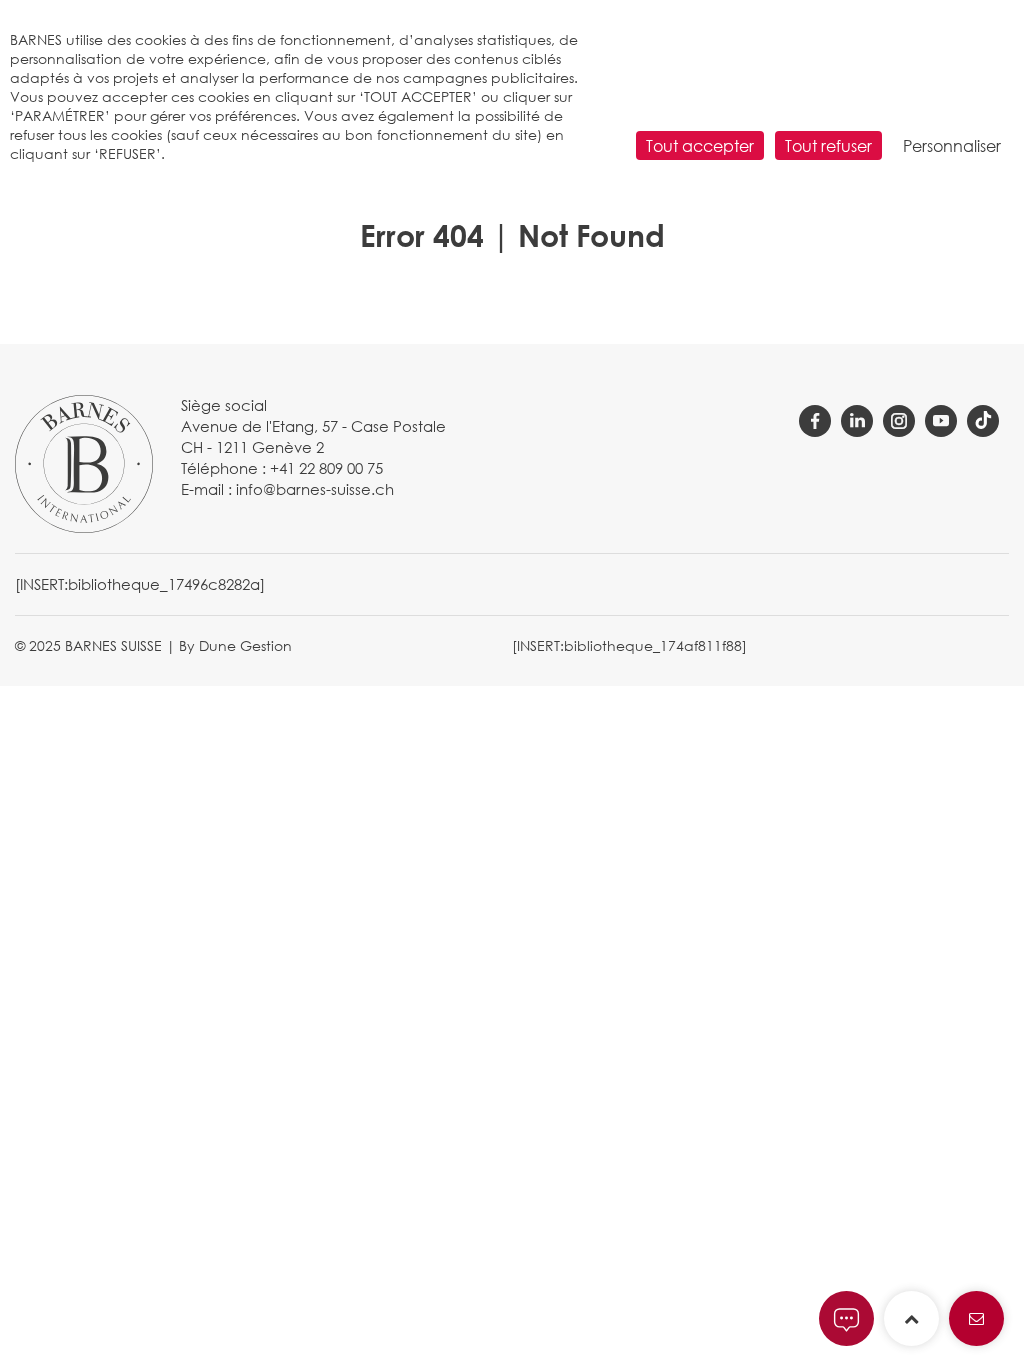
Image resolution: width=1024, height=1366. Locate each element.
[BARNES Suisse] (84, 462)
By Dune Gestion (235, 645)
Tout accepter (700, 145)
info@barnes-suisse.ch (315, 489)
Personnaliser (952, 145)
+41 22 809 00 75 (326, 468)
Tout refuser (828, 145)
